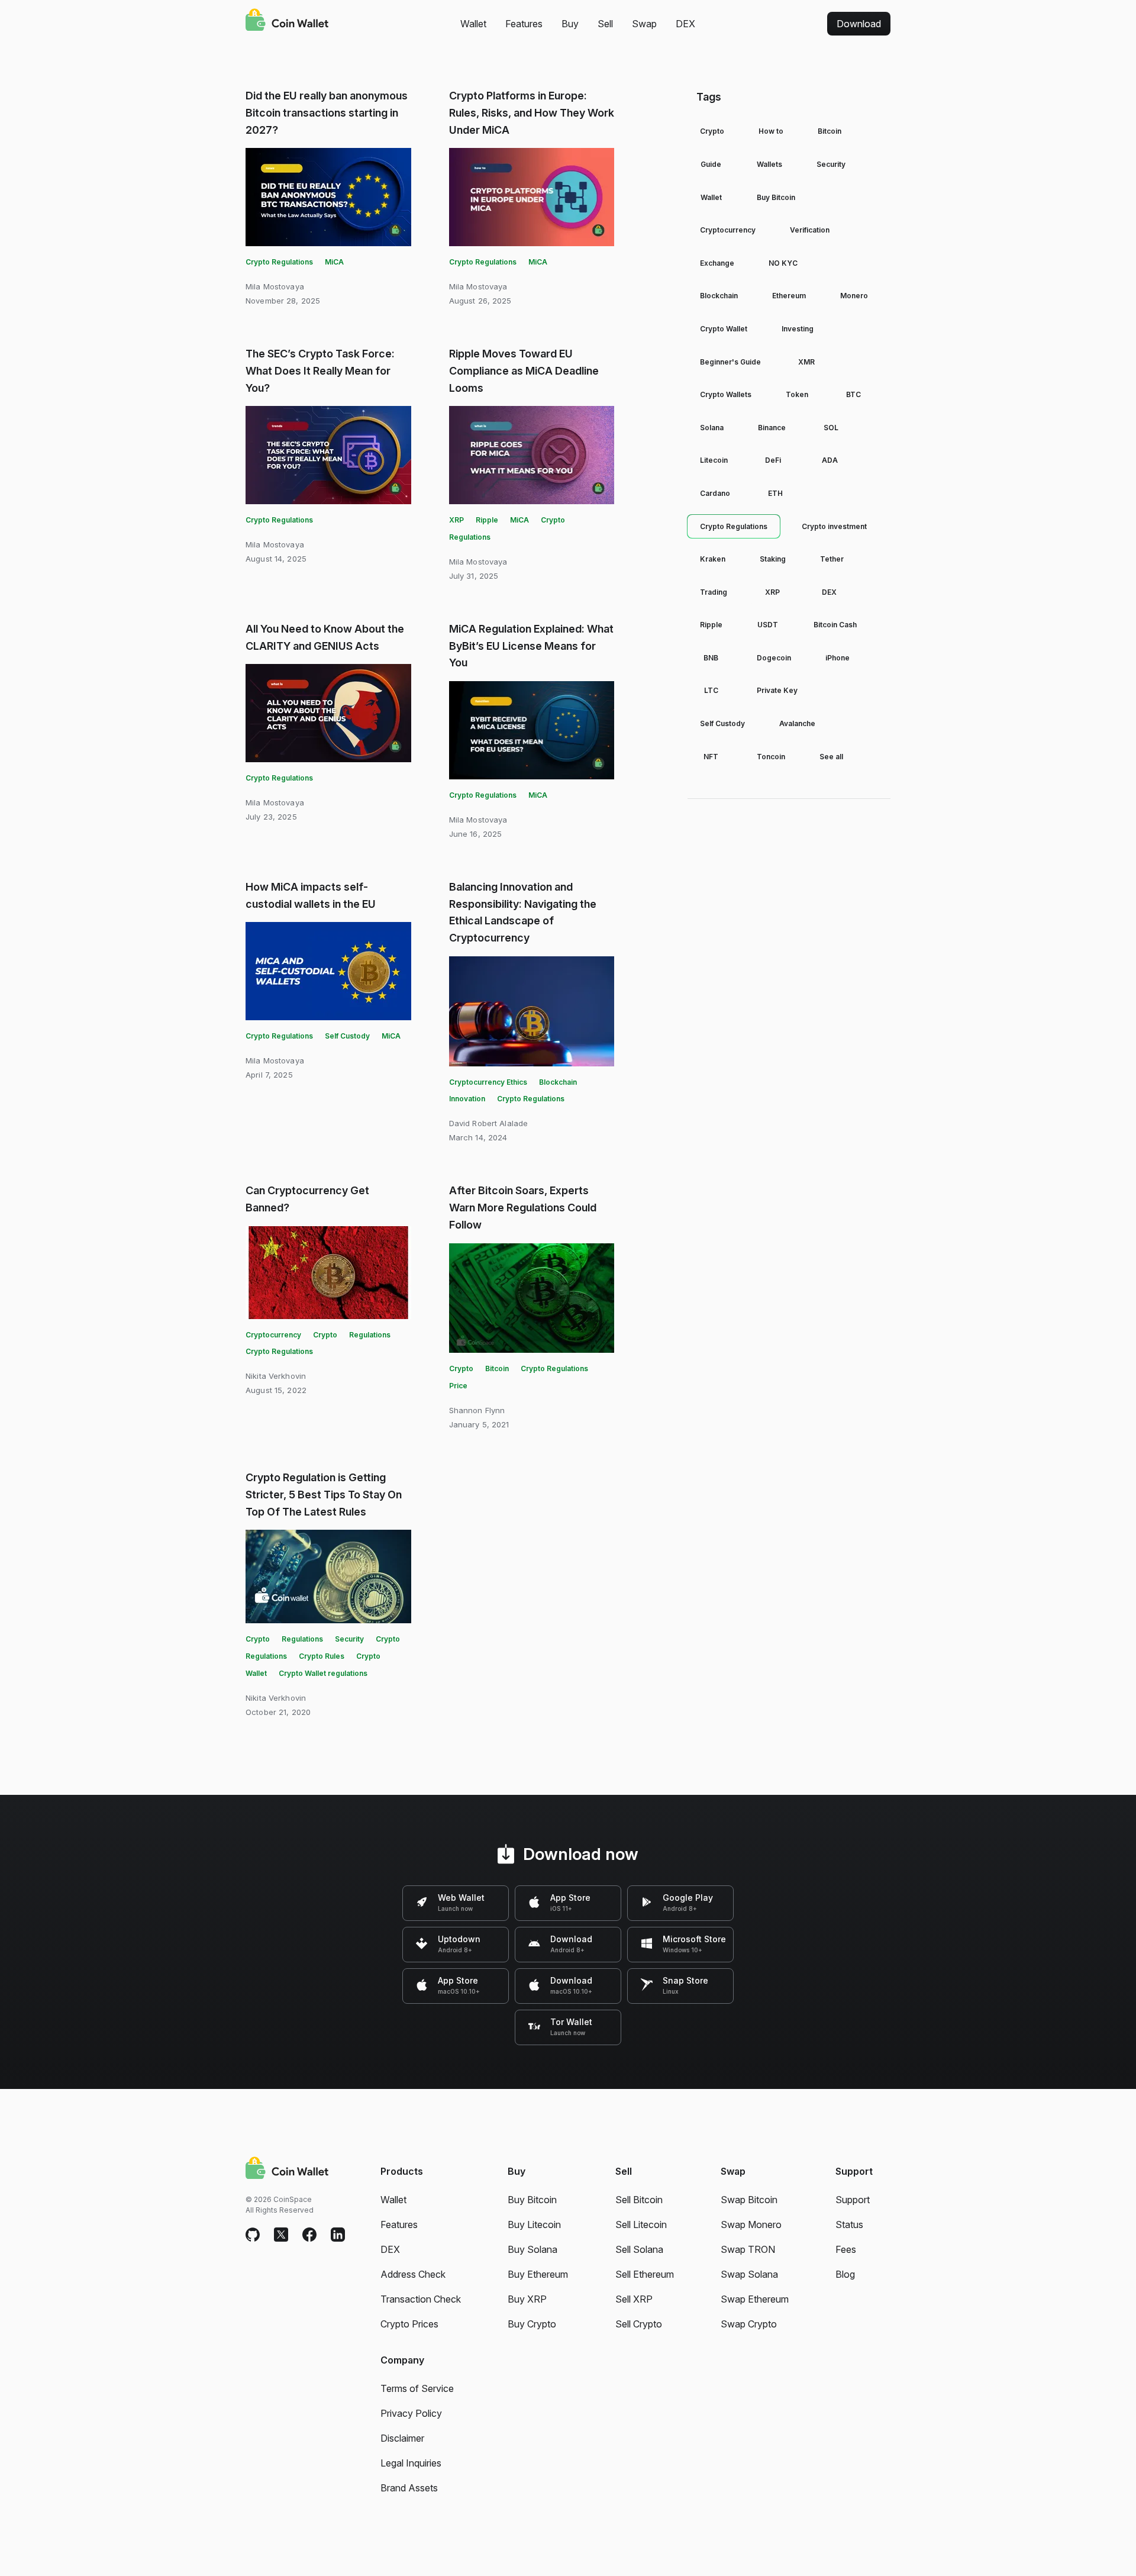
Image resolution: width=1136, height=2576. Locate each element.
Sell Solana (639, 2249)
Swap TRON (748, 2249)
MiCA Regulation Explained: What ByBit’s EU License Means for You (531, 646)
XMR (806, 362)
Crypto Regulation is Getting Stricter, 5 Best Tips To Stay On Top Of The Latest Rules (324, 1495)
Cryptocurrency (273, 1335)
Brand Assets (409, 2488)
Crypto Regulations (279, 262)
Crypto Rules (322, 1656)
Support (853, 2200)
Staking (773, 559)
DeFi (773, 460)
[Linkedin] (338, 2235)
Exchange (717, 263)
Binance (772, 428)
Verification (810, 230)
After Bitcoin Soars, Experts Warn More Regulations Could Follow (523, 1208)
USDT (768, 625)
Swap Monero (751, 2224)
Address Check (413, 2274)
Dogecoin (774, 658)
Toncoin (771, 757)
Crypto (325, 1335)
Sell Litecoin (641, 2224)
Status (849, 2224)
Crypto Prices (409, 2324)
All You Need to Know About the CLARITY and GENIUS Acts (325, 637)
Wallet (473, 24)
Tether (832, 559)
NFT (711, 757)
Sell (605, 24)
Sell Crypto (639, 2324)
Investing (798, 329)
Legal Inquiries (411, 2463)
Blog (845, 2274)
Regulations (370, 1335)
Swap (644, 24)
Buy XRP (527, 2299)
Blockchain (719, 296)
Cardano (715, 493)
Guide (711, 164)
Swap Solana (749, 2274)
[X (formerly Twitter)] (281, 2235)
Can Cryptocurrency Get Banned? (307, 1199)
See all (831, 757)
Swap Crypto (749, 2324)
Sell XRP (634, 2299)
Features (524, 24)
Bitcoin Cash (835, 625)
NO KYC (783, 263)
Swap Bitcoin (749, 2200)
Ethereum (789, 296)
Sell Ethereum (645, 2274)
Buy (570, 24)
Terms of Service (417, 2388)
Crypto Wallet (724, 329)
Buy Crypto (532, 2324)
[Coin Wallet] (287, 21)
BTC (853, 394)
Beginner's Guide (730, 362)
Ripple (487, 520)
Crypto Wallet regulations (323, 1673)
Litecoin (714, 460)
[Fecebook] (309, 2235)
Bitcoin (497, 1368)
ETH (775, 493)
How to (771, 131)
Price (458, 1386)
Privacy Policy (411, 2413)
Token (797, 394)
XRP (456, 520)
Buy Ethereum (538, 2274)
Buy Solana (532, 2249)
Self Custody (347, 1036)
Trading (714, 592)
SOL (831, 428)
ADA (830, 460)
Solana (712, 428)
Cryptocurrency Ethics (488, 1082)
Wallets (769, 164)
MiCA (334, 262)
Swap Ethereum (755, 2299)
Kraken (713, 559)
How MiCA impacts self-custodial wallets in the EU (311, 895)
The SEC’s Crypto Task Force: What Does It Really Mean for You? (320, 371)
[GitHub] (253, 2235)
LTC (711, 690)
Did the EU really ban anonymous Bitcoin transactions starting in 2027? (327, 113)
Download (859, 24)
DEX (685, 24)
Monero (854, 296)
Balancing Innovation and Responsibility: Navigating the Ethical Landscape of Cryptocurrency (523, 912)
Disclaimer (402, 2438)
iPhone (838, 658)
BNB (711, 658)
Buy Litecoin (534, 2224)
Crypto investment (834, 526)
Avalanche (797, 723)
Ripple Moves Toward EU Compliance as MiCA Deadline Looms (524, 371)
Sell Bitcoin (639, 2200)
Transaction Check (421, 2299)
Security (349, 1639)
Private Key (777, 690)
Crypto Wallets (726, 394)
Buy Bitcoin (776, 197)
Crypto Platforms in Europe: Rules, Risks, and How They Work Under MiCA (532, 113)
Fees (846, 2249)
